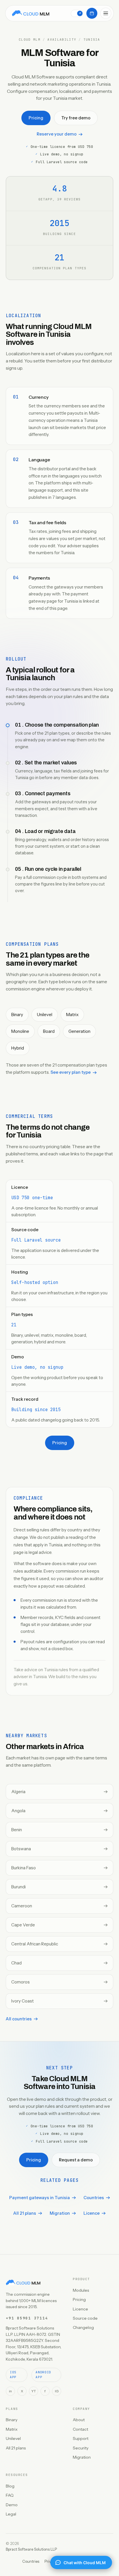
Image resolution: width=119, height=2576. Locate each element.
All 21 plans (25, 2213)
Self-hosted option (35, 1283)
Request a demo (76, 2160)
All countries (19, 2019)
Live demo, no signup (37, 1367)
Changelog (83, 2327)
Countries (94, 2198)
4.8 (60, 188)
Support (81, 2438)
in (10, 2391)
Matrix (12, 2429)
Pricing (36, 118)
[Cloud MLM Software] (31, 13)
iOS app (13, 2375)
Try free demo (76, 118)
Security (81, 2448)
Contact (80, 2429)
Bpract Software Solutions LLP (31, 2549)
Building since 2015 (36, 1410)
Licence (92, 2213)
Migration (60, 2213)
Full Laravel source (36, 1240)
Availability (62, 40)
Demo (12, 2505)
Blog (10, 2486)
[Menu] (106, 13)
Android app (43, 2375)
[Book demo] (92, 13)
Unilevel (13, 2438)
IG (57, 2391)
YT (34, 2391)
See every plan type (71, 1072)
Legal (11, 2514)
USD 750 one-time (32, 1198)
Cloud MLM (30, 40)
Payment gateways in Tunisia (40, 2198)
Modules (81, 2290)
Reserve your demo (57, 134)
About (79, 2420)
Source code (85, 2318)
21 (14, 1325)
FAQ (10, 2495)
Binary (12, 2420)
